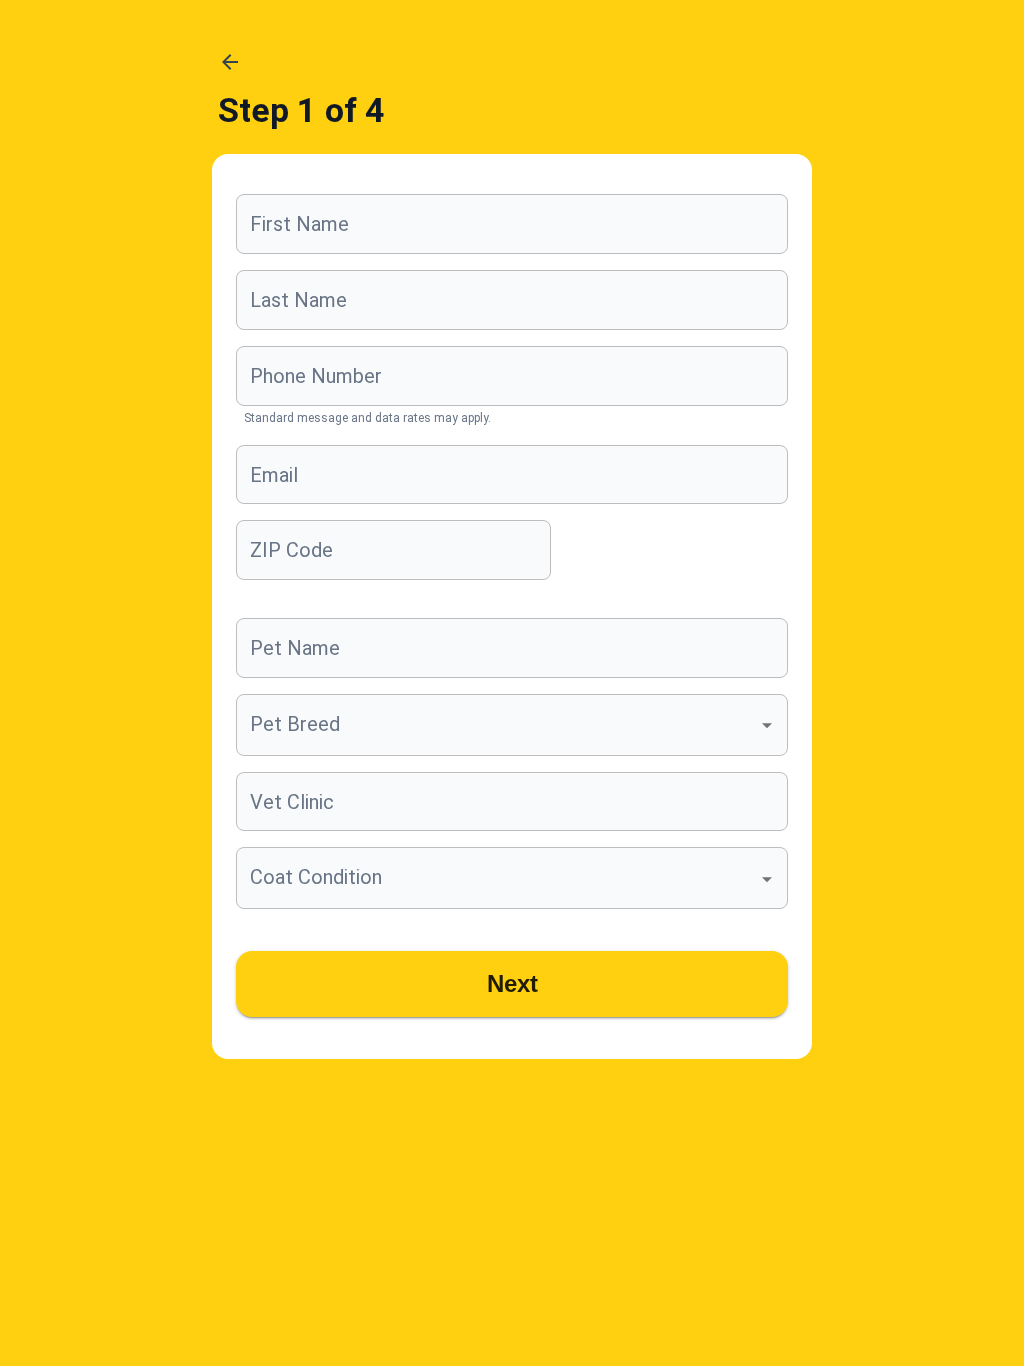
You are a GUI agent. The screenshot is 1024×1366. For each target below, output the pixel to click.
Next (512, 983)
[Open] (767, 726)
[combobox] (497, 725)
